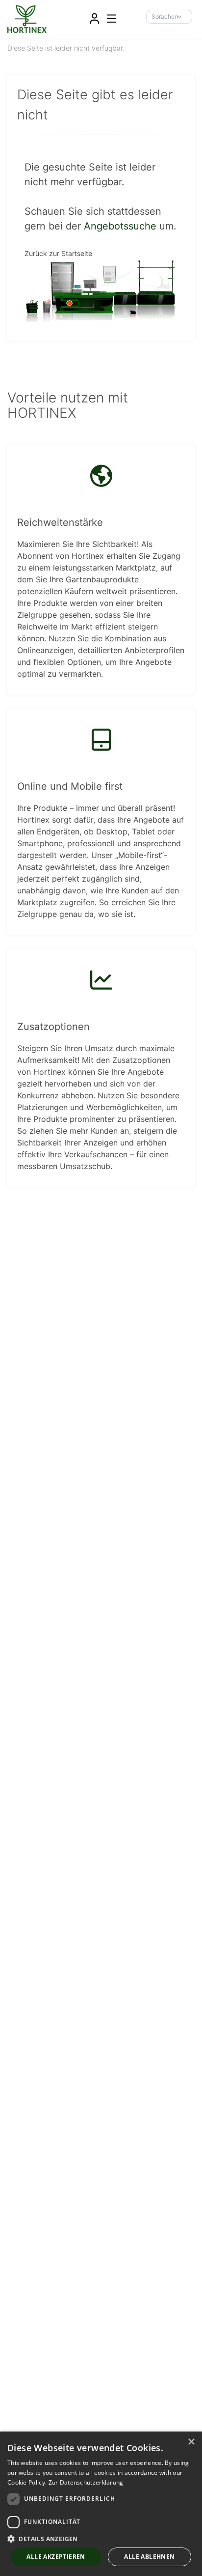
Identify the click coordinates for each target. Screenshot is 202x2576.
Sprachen (165, 16)
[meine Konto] (94, 19)
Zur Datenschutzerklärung (86, 2482)
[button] (101, 2539)
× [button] (191, 2442)
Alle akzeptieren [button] (56, 2557)
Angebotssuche (120, 226)
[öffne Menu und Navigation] (107, 18)
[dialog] (101, 2504)
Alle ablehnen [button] (149, 2557)
